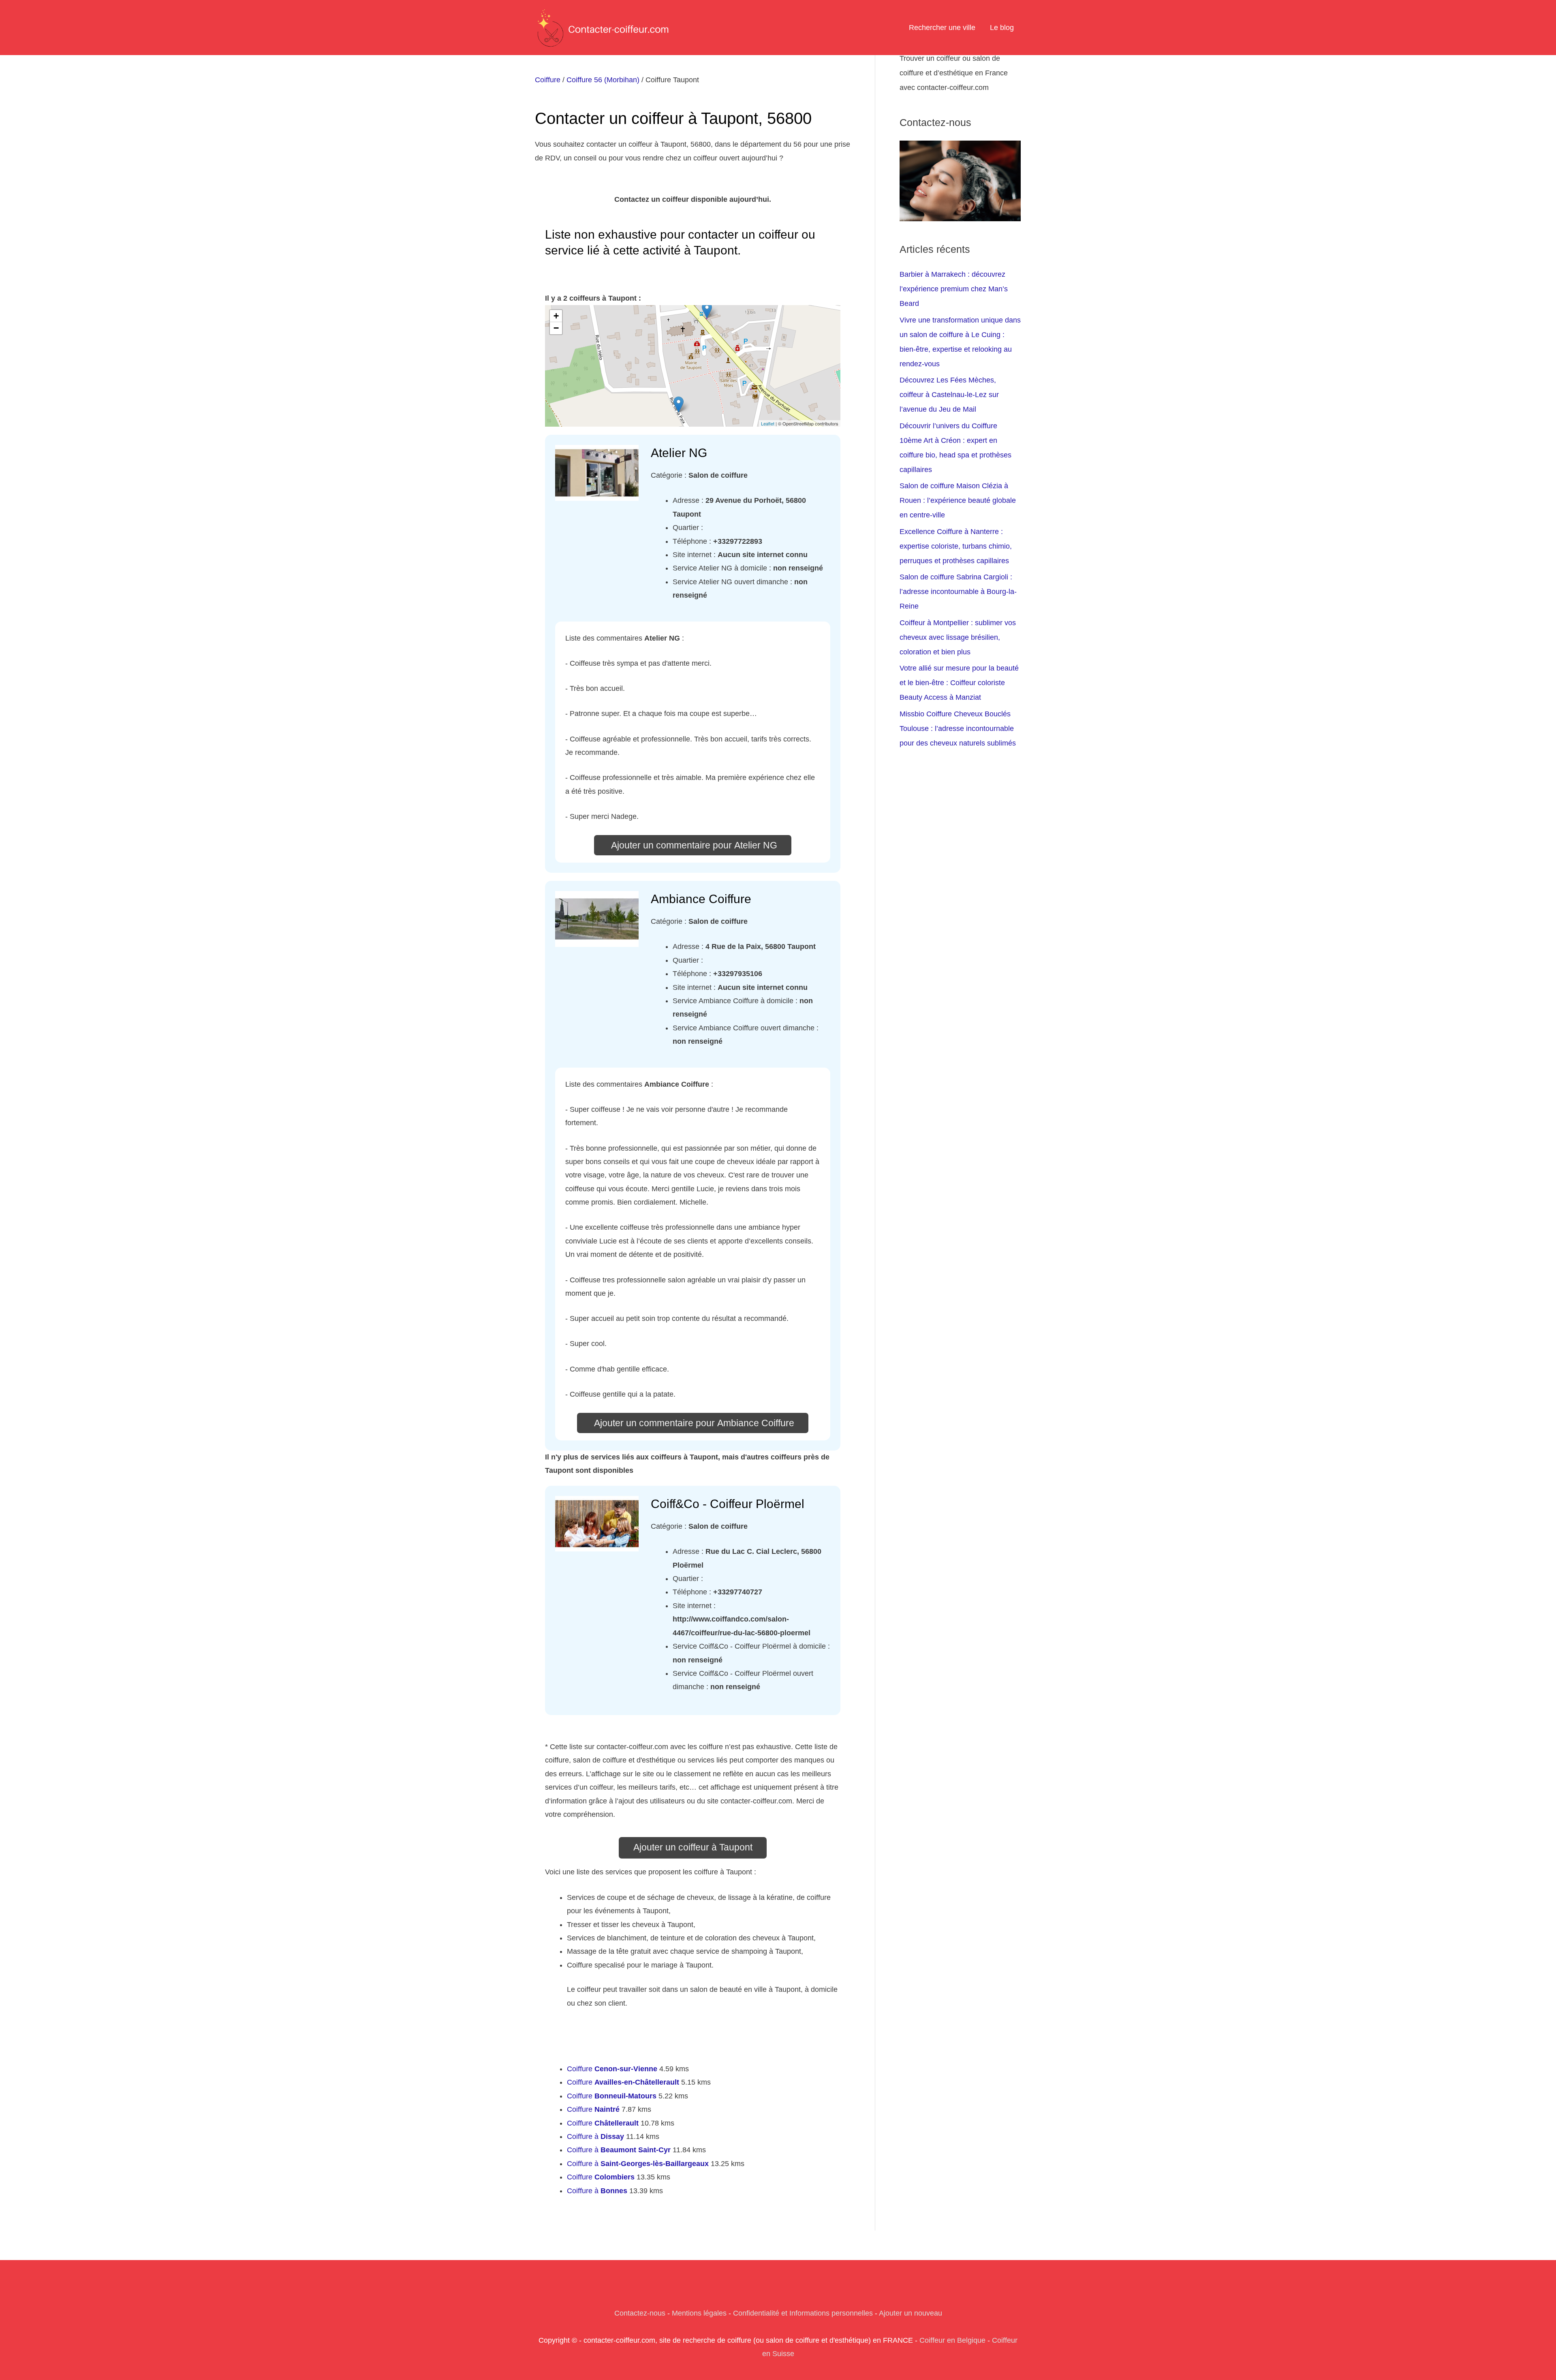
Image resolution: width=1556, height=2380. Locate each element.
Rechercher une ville (942, 28)
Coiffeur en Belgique (952, 2340)
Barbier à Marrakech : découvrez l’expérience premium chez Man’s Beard (954, 289)
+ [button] (556, 316)
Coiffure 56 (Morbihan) (603, 80)
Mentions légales (699, 2313)
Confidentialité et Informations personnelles (803, 2313)
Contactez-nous (640, 2313)
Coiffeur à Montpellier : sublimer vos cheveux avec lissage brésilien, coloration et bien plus (958, 637)
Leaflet (768, 423)
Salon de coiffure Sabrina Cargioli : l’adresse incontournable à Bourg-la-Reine (958, 592)
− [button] (556, 328)
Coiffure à (595, 2136)
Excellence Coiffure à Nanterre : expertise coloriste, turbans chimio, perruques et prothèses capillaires (956, 546)
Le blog (1002, 28)
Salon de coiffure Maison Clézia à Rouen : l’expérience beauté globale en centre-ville (958, 500)
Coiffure (548, 80)
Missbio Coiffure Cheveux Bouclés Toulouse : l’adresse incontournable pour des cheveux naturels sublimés (958, 729)
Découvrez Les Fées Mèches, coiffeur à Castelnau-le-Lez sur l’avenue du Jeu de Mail (949, 395)
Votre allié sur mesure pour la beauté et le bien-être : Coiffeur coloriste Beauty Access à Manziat (959, 683)
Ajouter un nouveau (911, 2313)
